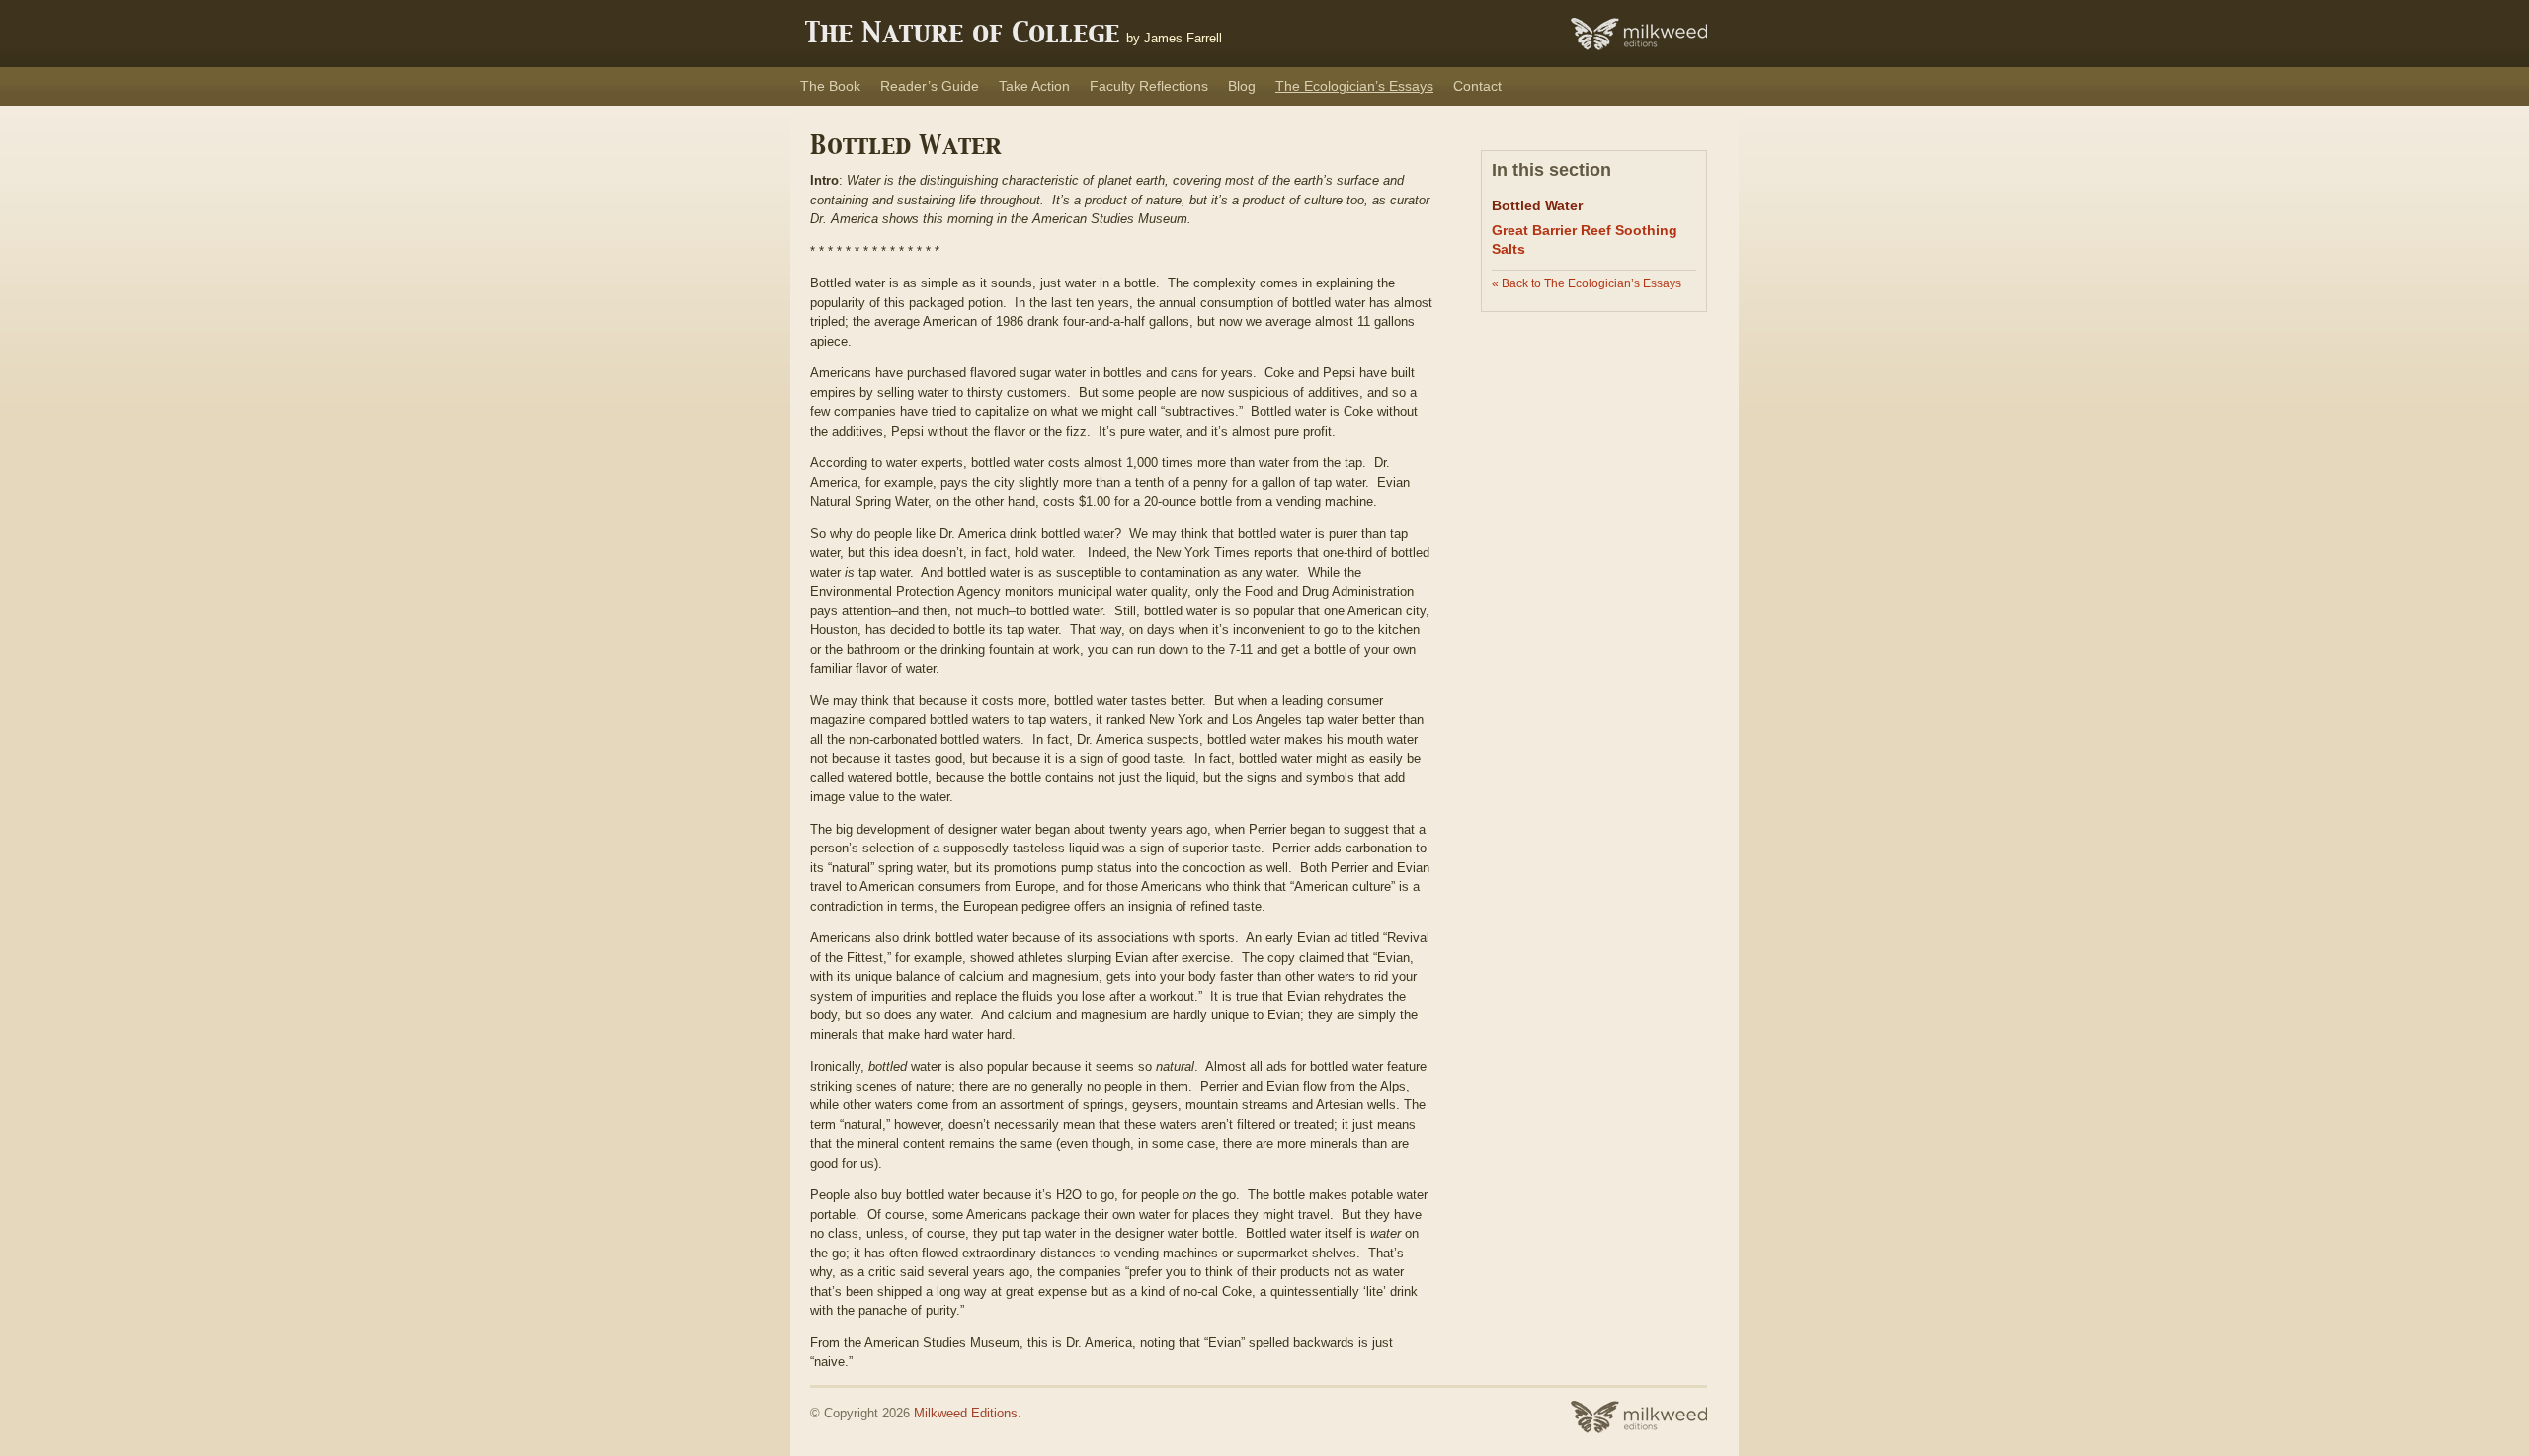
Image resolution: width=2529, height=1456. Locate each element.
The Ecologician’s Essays (1354, 86)
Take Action (1034, 86)
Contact (1477, 86)
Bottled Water (1537, 205)
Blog (1242, 86)
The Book (830, 86)
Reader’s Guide (930, 86)
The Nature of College (962, 35)
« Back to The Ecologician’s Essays (1587, 283)
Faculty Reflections (1149, 86)
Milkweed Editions (966, 1413)
